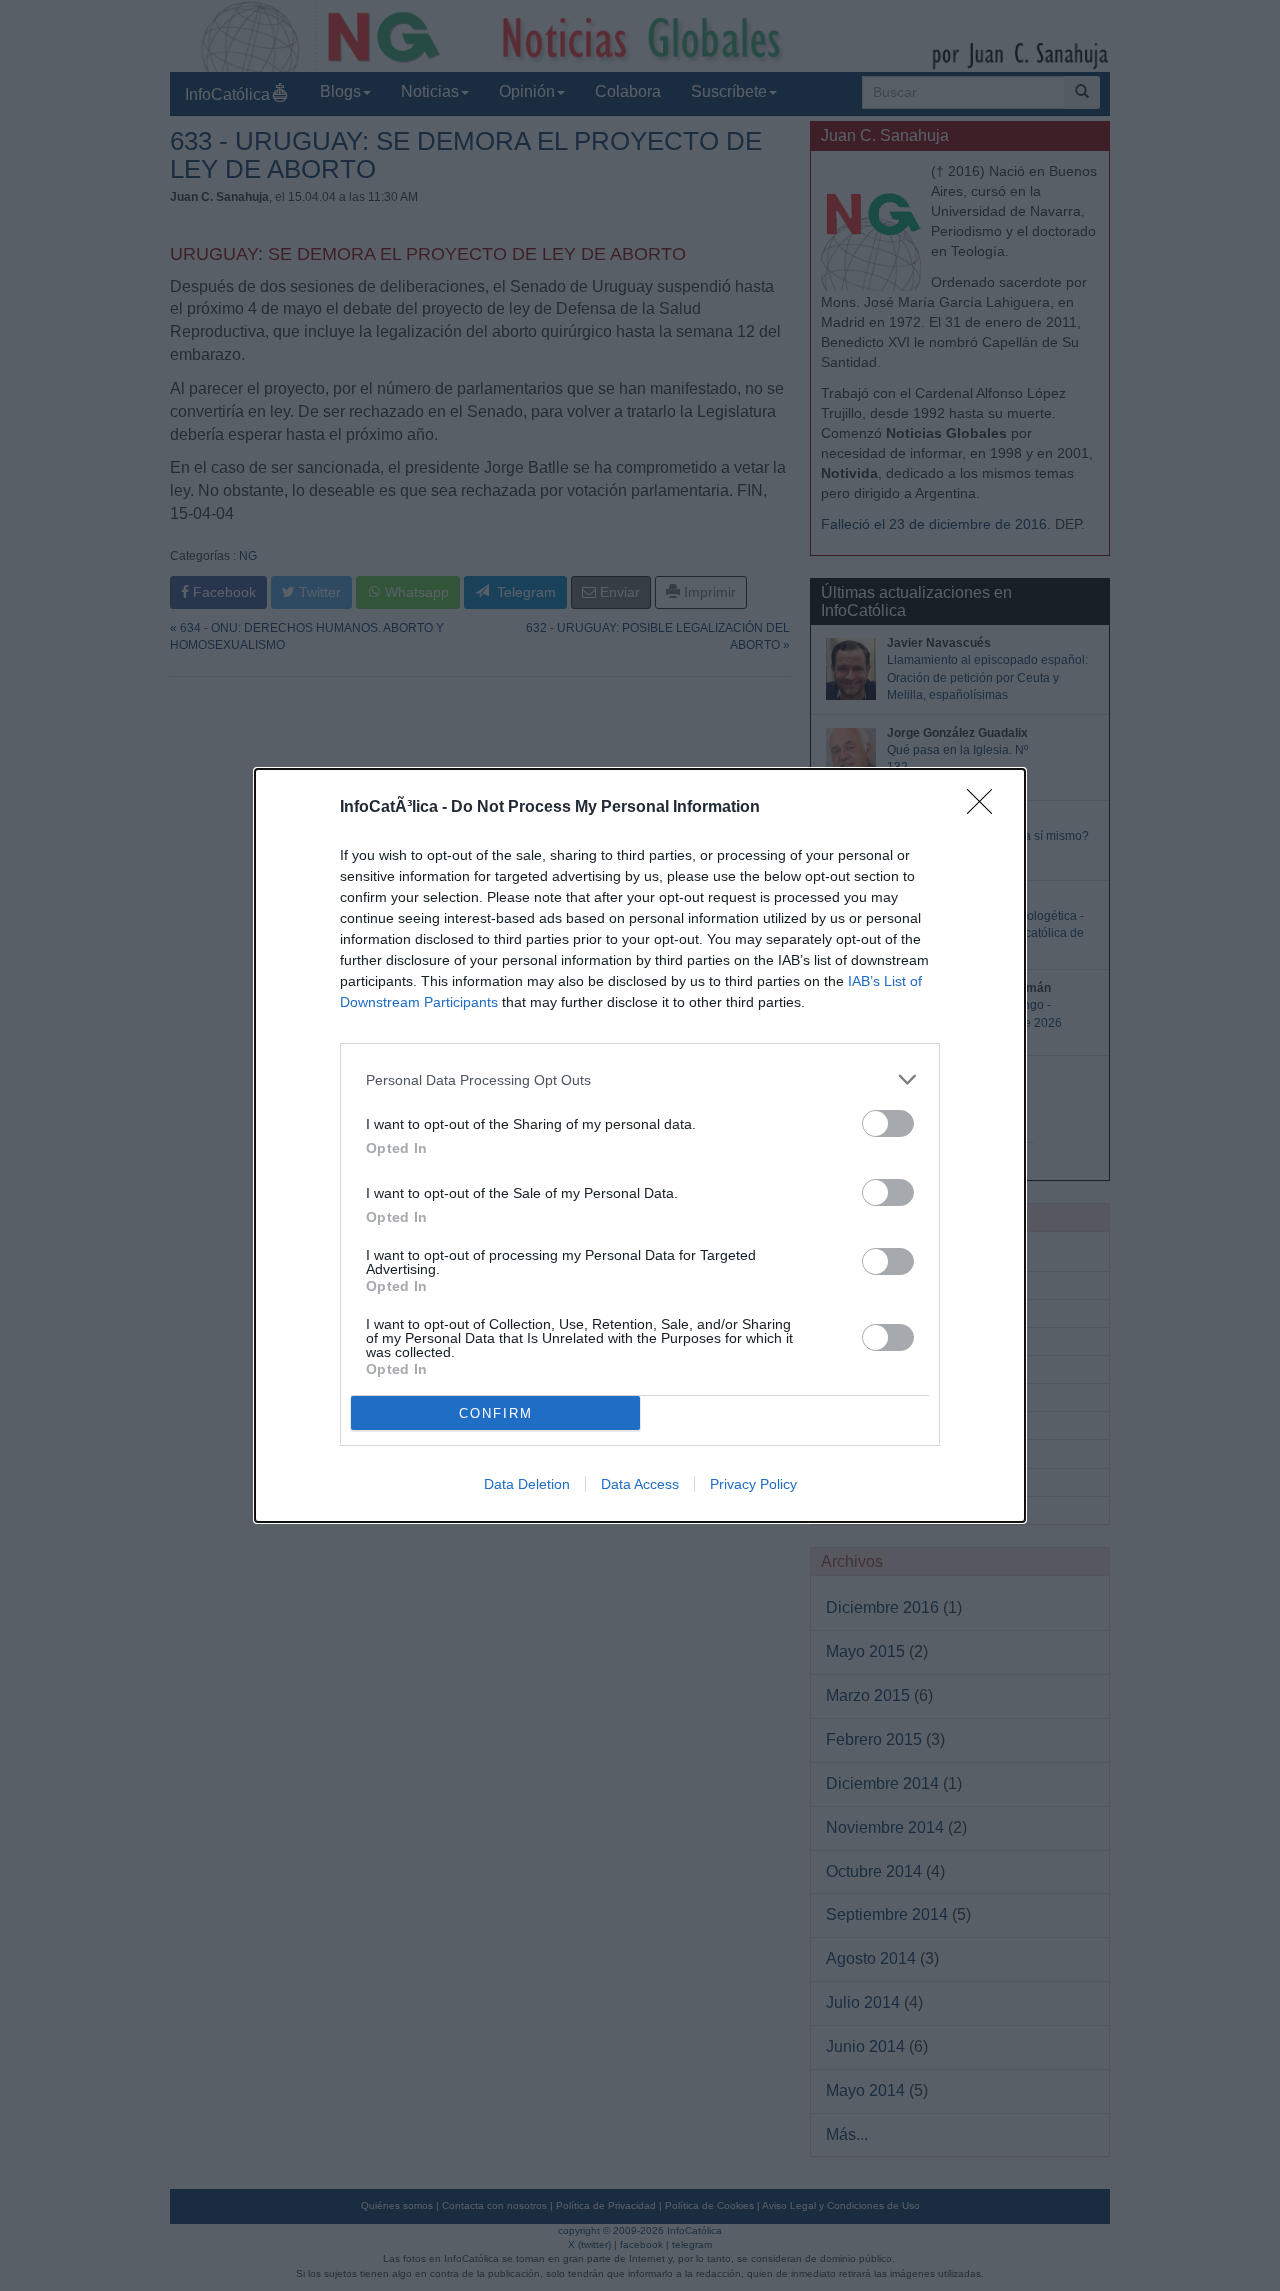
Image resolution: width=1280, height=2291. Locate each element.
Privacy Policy (753, 1484)
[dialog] (640, 1145)
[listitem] (640, 1079)
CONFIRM (496, 1413)
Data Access (640, 1484)
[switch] (888, 1123)
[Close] (986, 808)
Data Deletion (527, 1484)
